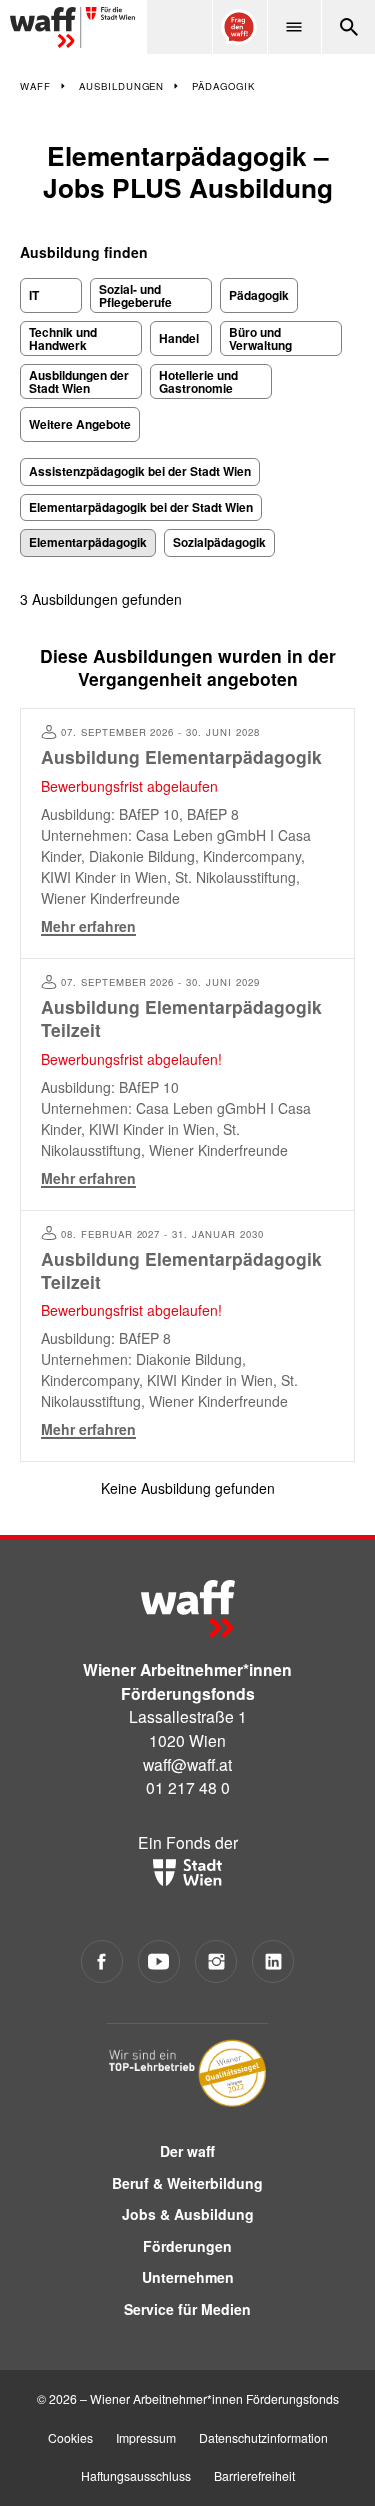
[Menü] (294, 27)
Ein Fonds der (188, 1842)
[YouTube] (159, 1961)
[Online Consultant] (239, 27)
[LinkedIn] (273, 1961)
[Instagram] (216, 1961)
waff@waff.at (187, 1764)
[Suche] (348, 27)
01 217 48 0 (188, 1787)
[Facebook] (102, 1961)
